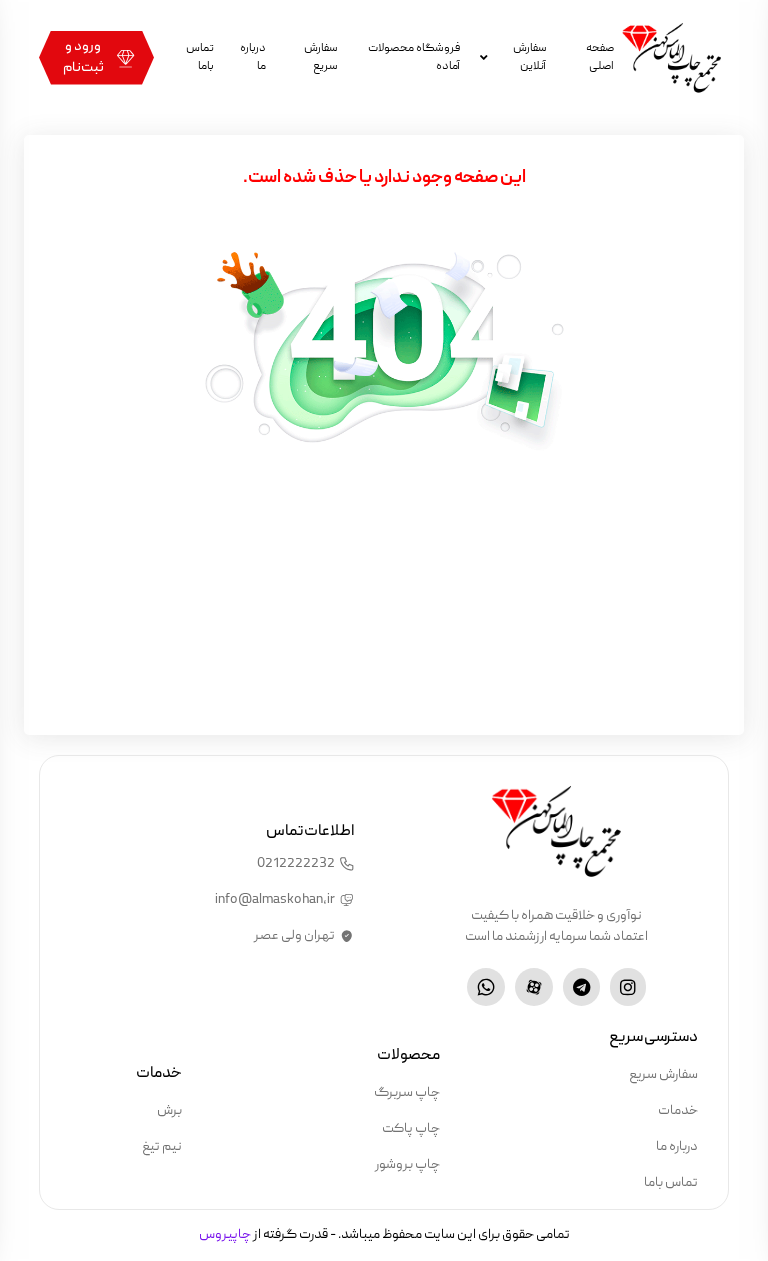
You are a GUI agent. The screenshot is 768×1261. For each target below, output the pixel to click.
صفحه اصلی (600, 57)
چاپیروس (225, 1235)
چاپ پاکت (411, 1129)
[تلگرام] (581, 987)
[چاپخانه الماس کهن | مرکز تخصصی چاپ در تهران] (671, 57)
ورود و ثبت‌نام (83, 57)
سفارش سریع (320, 57)
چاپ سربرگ (407, 1093)
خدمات (678, 1111)
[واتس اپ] (486, 987)
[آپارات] (534, 987)
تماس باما (200, 57)
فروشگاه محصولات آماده (414, 57)
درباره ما (253, 57)
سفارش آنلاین (529, 57)
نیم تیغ (162, 1147)
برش (169, 1111)
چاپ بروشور (407, 1165)
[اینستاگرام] (628, 987)
